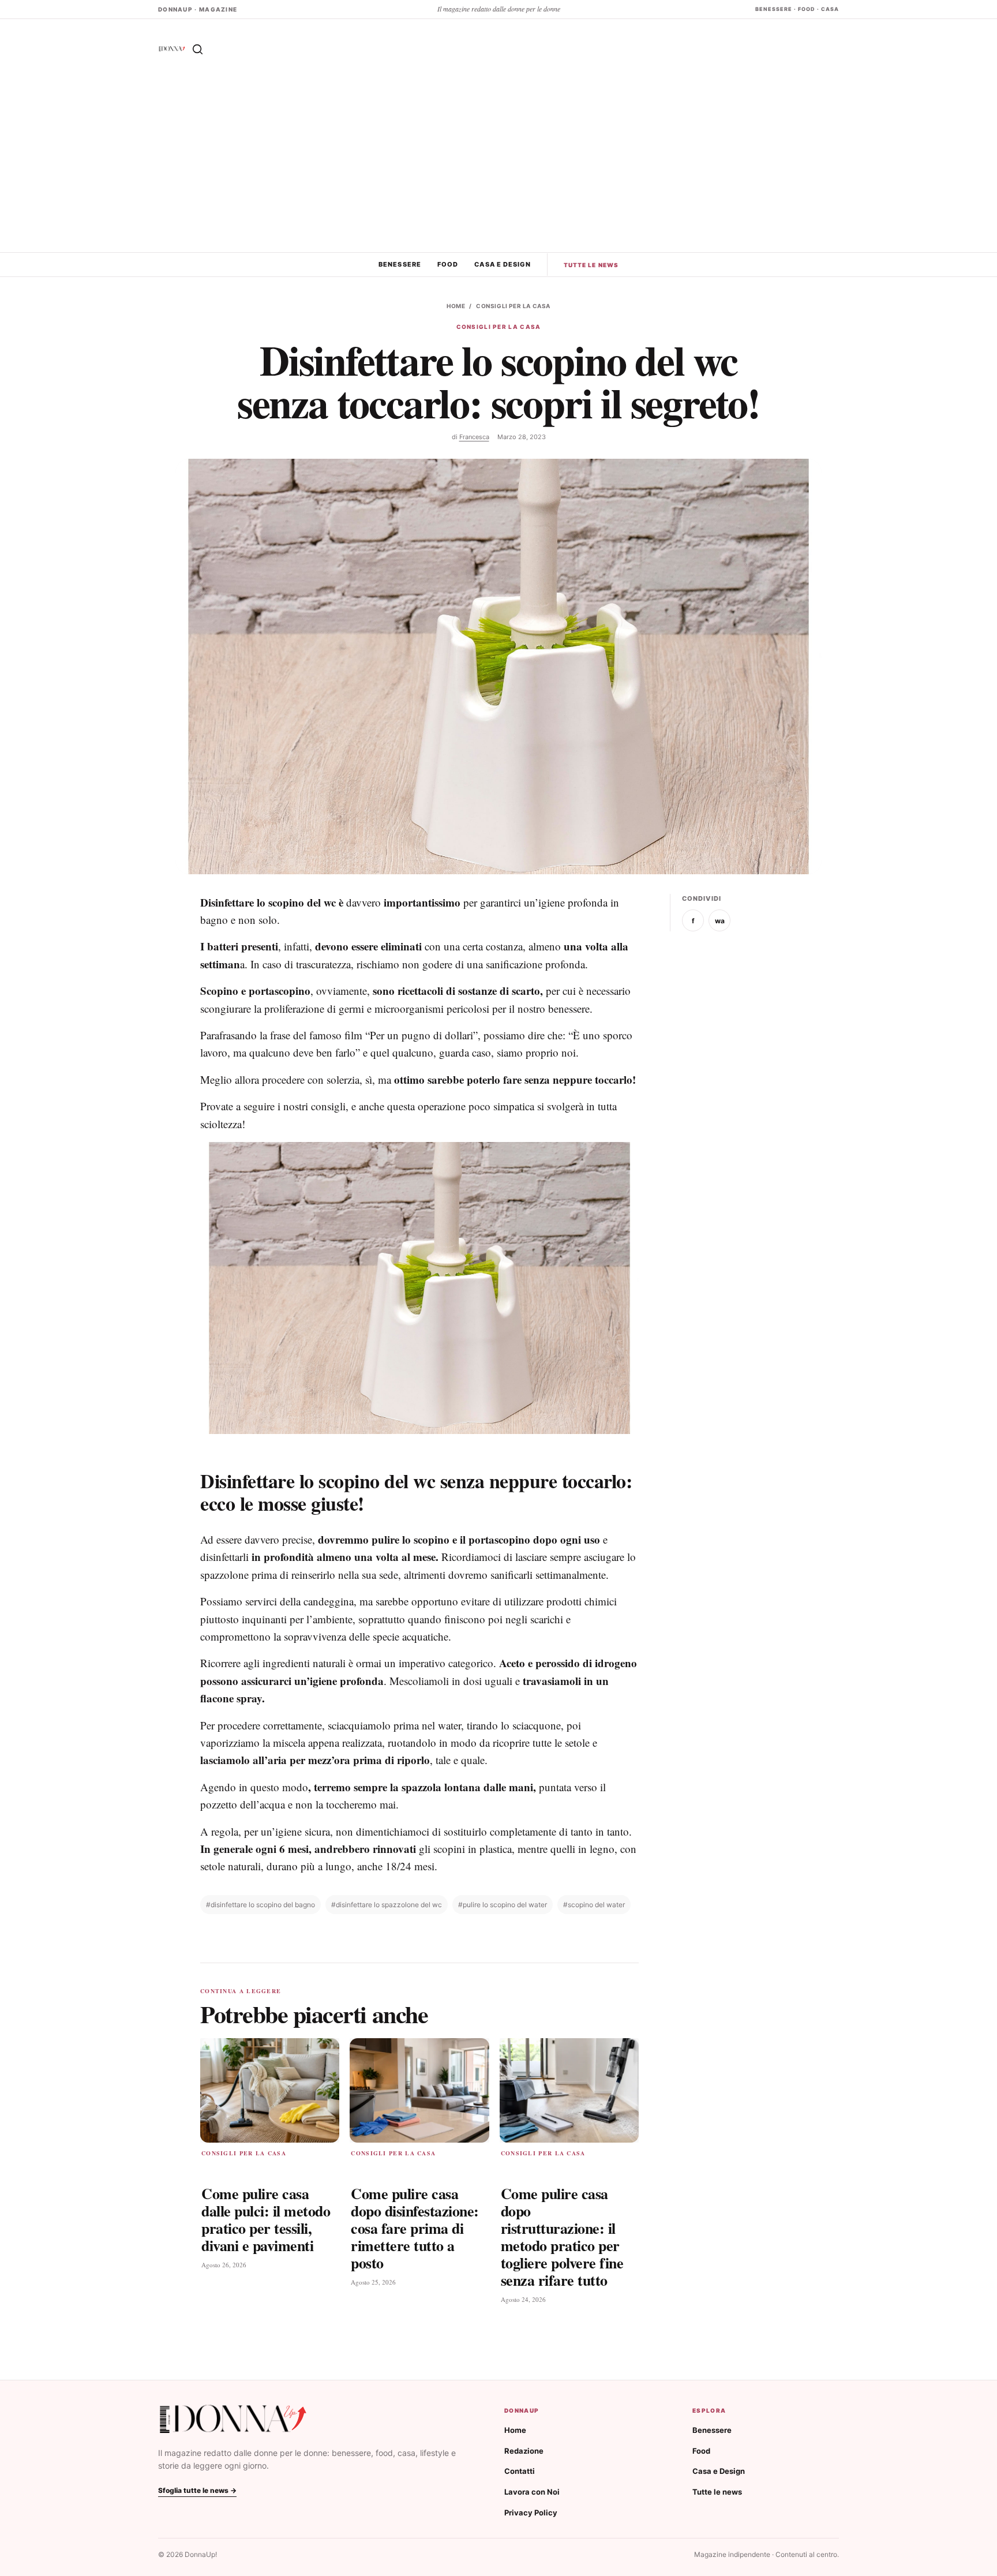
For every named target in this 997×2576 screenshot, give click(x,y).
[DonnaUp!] (172, 49)
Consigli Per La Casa (513, 306)
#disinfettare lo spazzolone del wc (387, 1905)
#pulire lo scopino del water (503, 1905)
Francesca (474, 437)
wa (720, 921)
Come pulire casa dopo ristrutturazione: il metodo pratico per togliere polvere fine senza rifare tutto (562, 2236)
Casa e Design (502, 264)
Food (448, 264)
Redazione (524, 2451)
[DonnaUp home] (233, 2419)
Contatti (520, 2471)
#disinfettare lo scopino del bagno (261, 1905)
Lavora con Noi (532, 2492)
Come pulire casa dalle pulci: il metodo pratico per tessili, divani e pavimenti (266, 2219)
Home (456, 306)
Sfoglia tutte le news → (197, 2490)
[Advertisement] (498, 166)
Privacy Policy (531, 2513)
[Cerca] (197, 49)
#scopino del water (594, 1905)
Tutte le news (591, 265)
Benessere (400, 264)
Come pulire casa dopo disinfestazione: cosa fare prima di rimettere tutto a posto (415, 2228)
